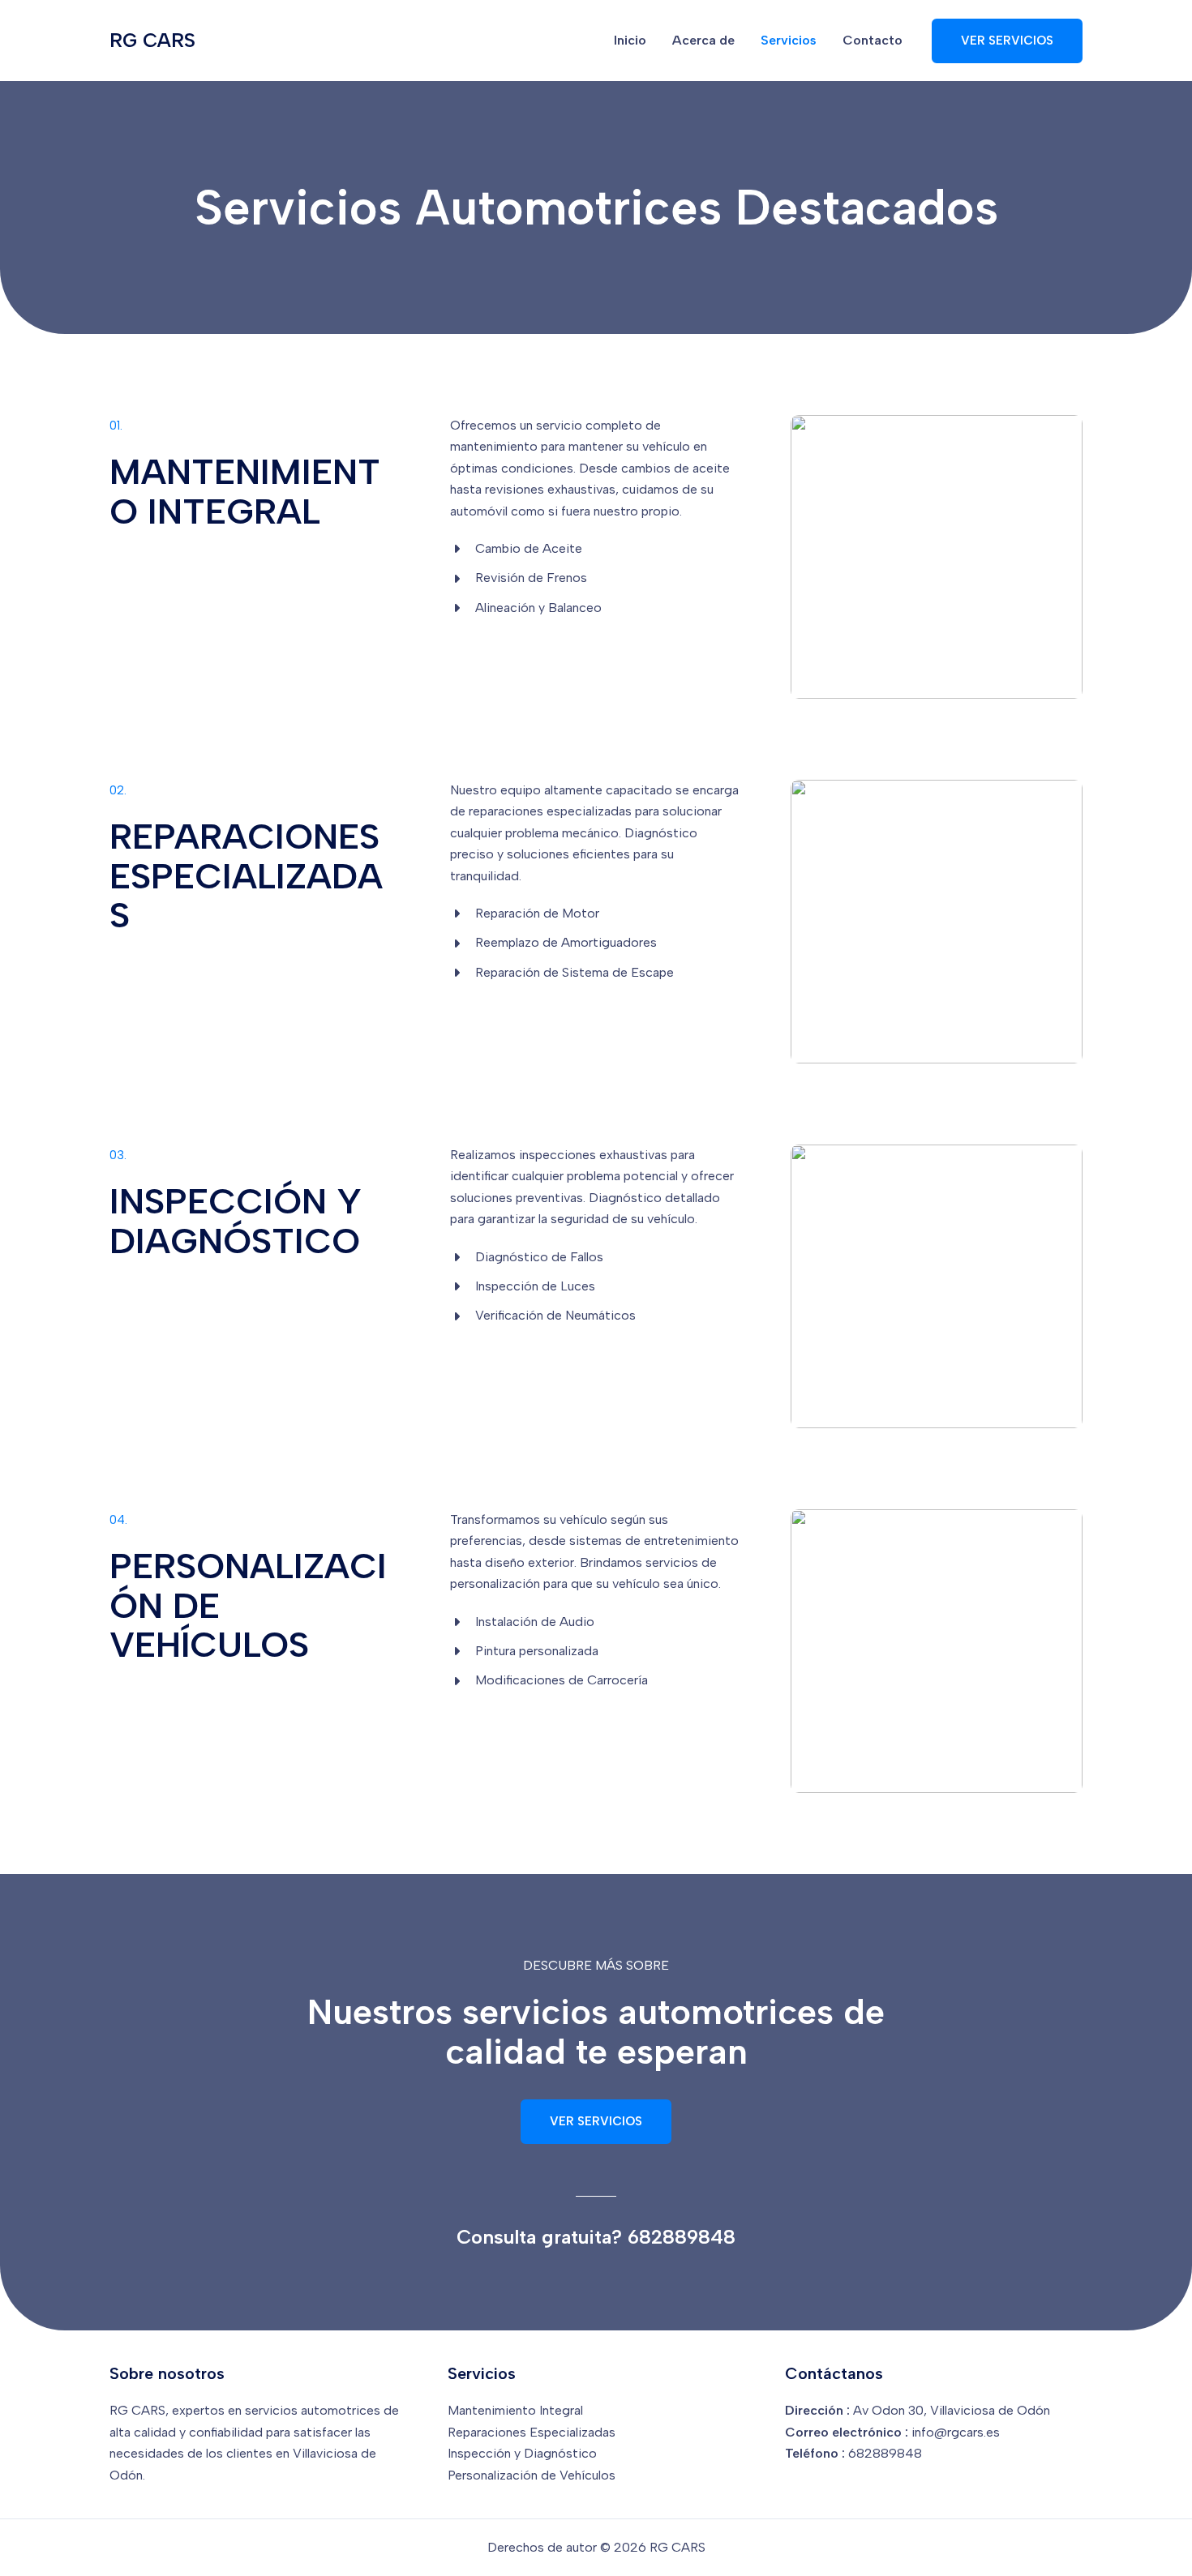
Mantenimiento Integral (515, 2410)
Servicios (789, 40)
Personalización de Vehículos (532, 2475)
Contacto (873, 40)
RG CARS (152, 40)
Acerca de (703, 40)
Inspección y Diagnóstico (522, 2453)
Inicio (630, 40)
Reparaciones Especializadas (532, 2432)
